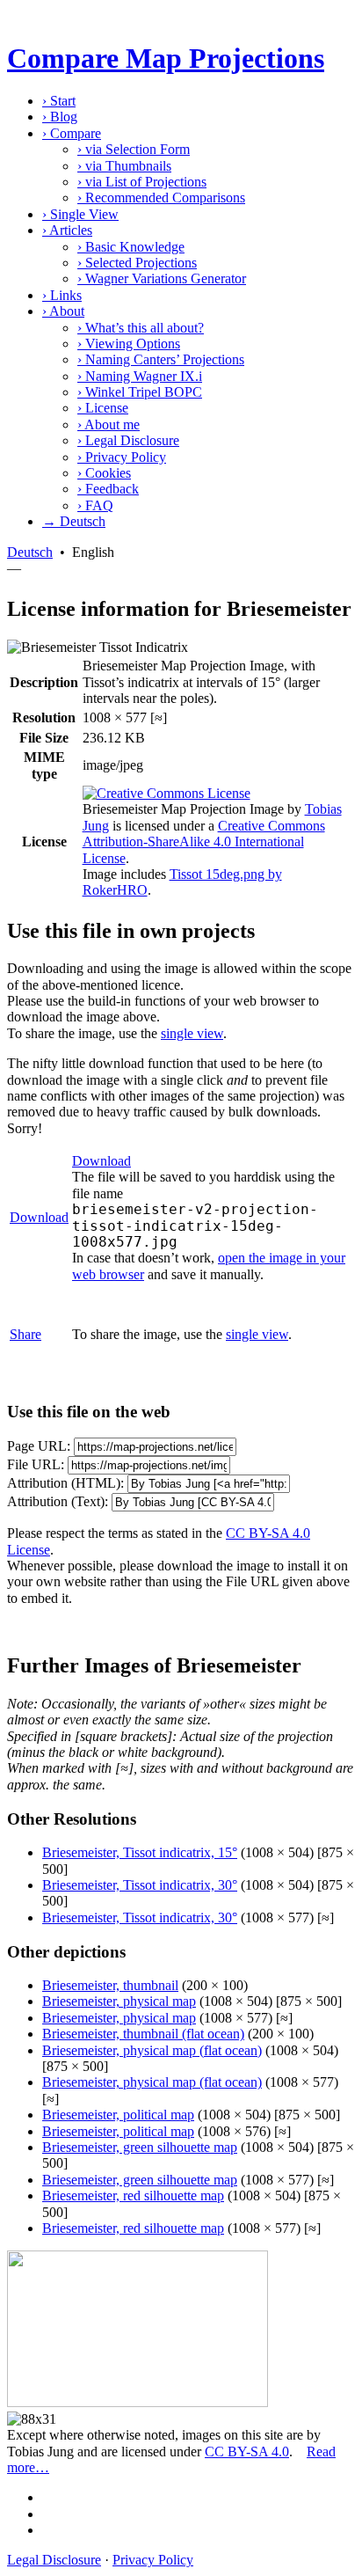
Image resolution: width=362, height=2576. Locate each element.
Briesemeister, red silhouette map (133, 2195)
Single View (80, 214)
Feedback (108, 489)
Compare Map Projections (166, 58)
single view (192, 1033)
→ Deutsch (74, 521)
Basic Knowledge (131, 247)
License (103, 408)
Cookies (104, 473)
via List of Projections (142, 182)
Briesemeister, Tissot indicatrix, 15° (140, 1852)
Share (25, 1334)
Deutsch (30, 552)
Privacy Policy (122, 457)
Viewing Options (129, 344)
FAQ (95, 505)
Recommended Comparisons (161, 198)
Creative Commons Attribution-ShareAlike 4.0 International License (204, 842)
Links (62, 295)
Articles (67, 230)
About (63, 311)
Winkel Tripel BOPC (140, 392)
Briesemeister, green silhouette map (140, 2147)
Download (39, 1217)
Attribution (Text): (58, 1501)
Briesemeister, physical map (119, 2001)
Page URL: (39, 1446)
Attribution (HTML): (65, 1483)
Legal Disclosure (128, 440)
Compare (72, 133)
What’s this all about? (141, 328)
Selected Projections (137, 263)
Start (59, 101)
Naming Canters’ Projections (161, 359)
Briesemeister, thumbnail (110, 1985)
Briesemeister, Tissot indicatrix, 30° (140, 1885)
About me (109, 424)
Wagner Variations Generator (162, 278)
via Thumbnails (124, 166)
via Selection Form (134, 149)
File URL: (36, 1464)
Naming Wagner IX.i (140, 376)
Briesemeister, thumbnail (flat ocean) (143, 2034)
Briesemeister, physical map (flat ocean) (152, 2050)
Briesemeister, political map (118, 2115)
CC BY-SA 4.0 (247, 2452)
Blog (60, 117)
